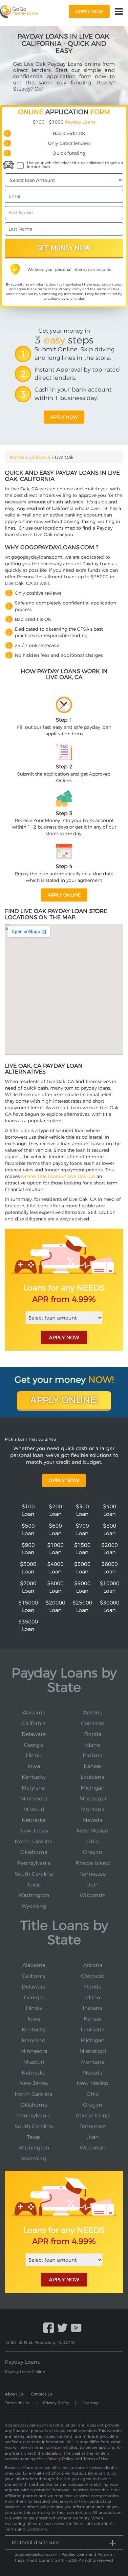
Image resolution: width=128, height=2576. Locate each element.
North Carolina (34, 1841)
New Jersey (34, 1831)
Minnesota (34, 1799)
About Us (14, 2394)
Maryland (34, 1788)
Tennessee (93, 1874)
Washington (34, 1895)
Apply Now (64, 1480)
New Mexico (93, 1831)
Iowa (34, 1766)
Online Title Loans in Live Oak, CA (58, 1176)
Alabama (34, 1713)
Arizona (93, 1713)
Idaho (93, 1745)
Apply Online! (64, 1400)
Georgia (34, 1745)
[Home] (19, 11)
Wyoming (34, 1906)
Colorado (93, 1723)
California (39, 457)
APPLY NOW (64, 1337)
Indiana (93, 1755)
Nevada (93, 1820)
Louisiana (93, 1777)
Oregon (93, 1852)
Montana (93, 1809)
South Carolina (34, 1874)
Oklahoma (34, 1852)
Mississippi (93, 1799)
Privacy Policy (70, 289)
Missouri (34, 1809)
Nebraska (34, 1820)
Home (17, 457)
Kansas (93, 1766)
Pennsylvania (34, 1863)
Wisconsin (93, 1895)
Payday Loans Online (25, 2372)
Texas (34, 1885)
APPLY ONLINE (64, 895)
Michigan (93, 1788)
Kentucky (34, 1777)
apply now (89, 11)
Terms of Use (107, 289)
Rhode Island (93, 1863)
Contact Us (42, 2394)
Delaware (34, 1734)
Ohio (93, 1841)
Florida (93, 1734)
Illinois (34, 1755)
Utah (93, 1885)
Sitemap (91, 2403)
